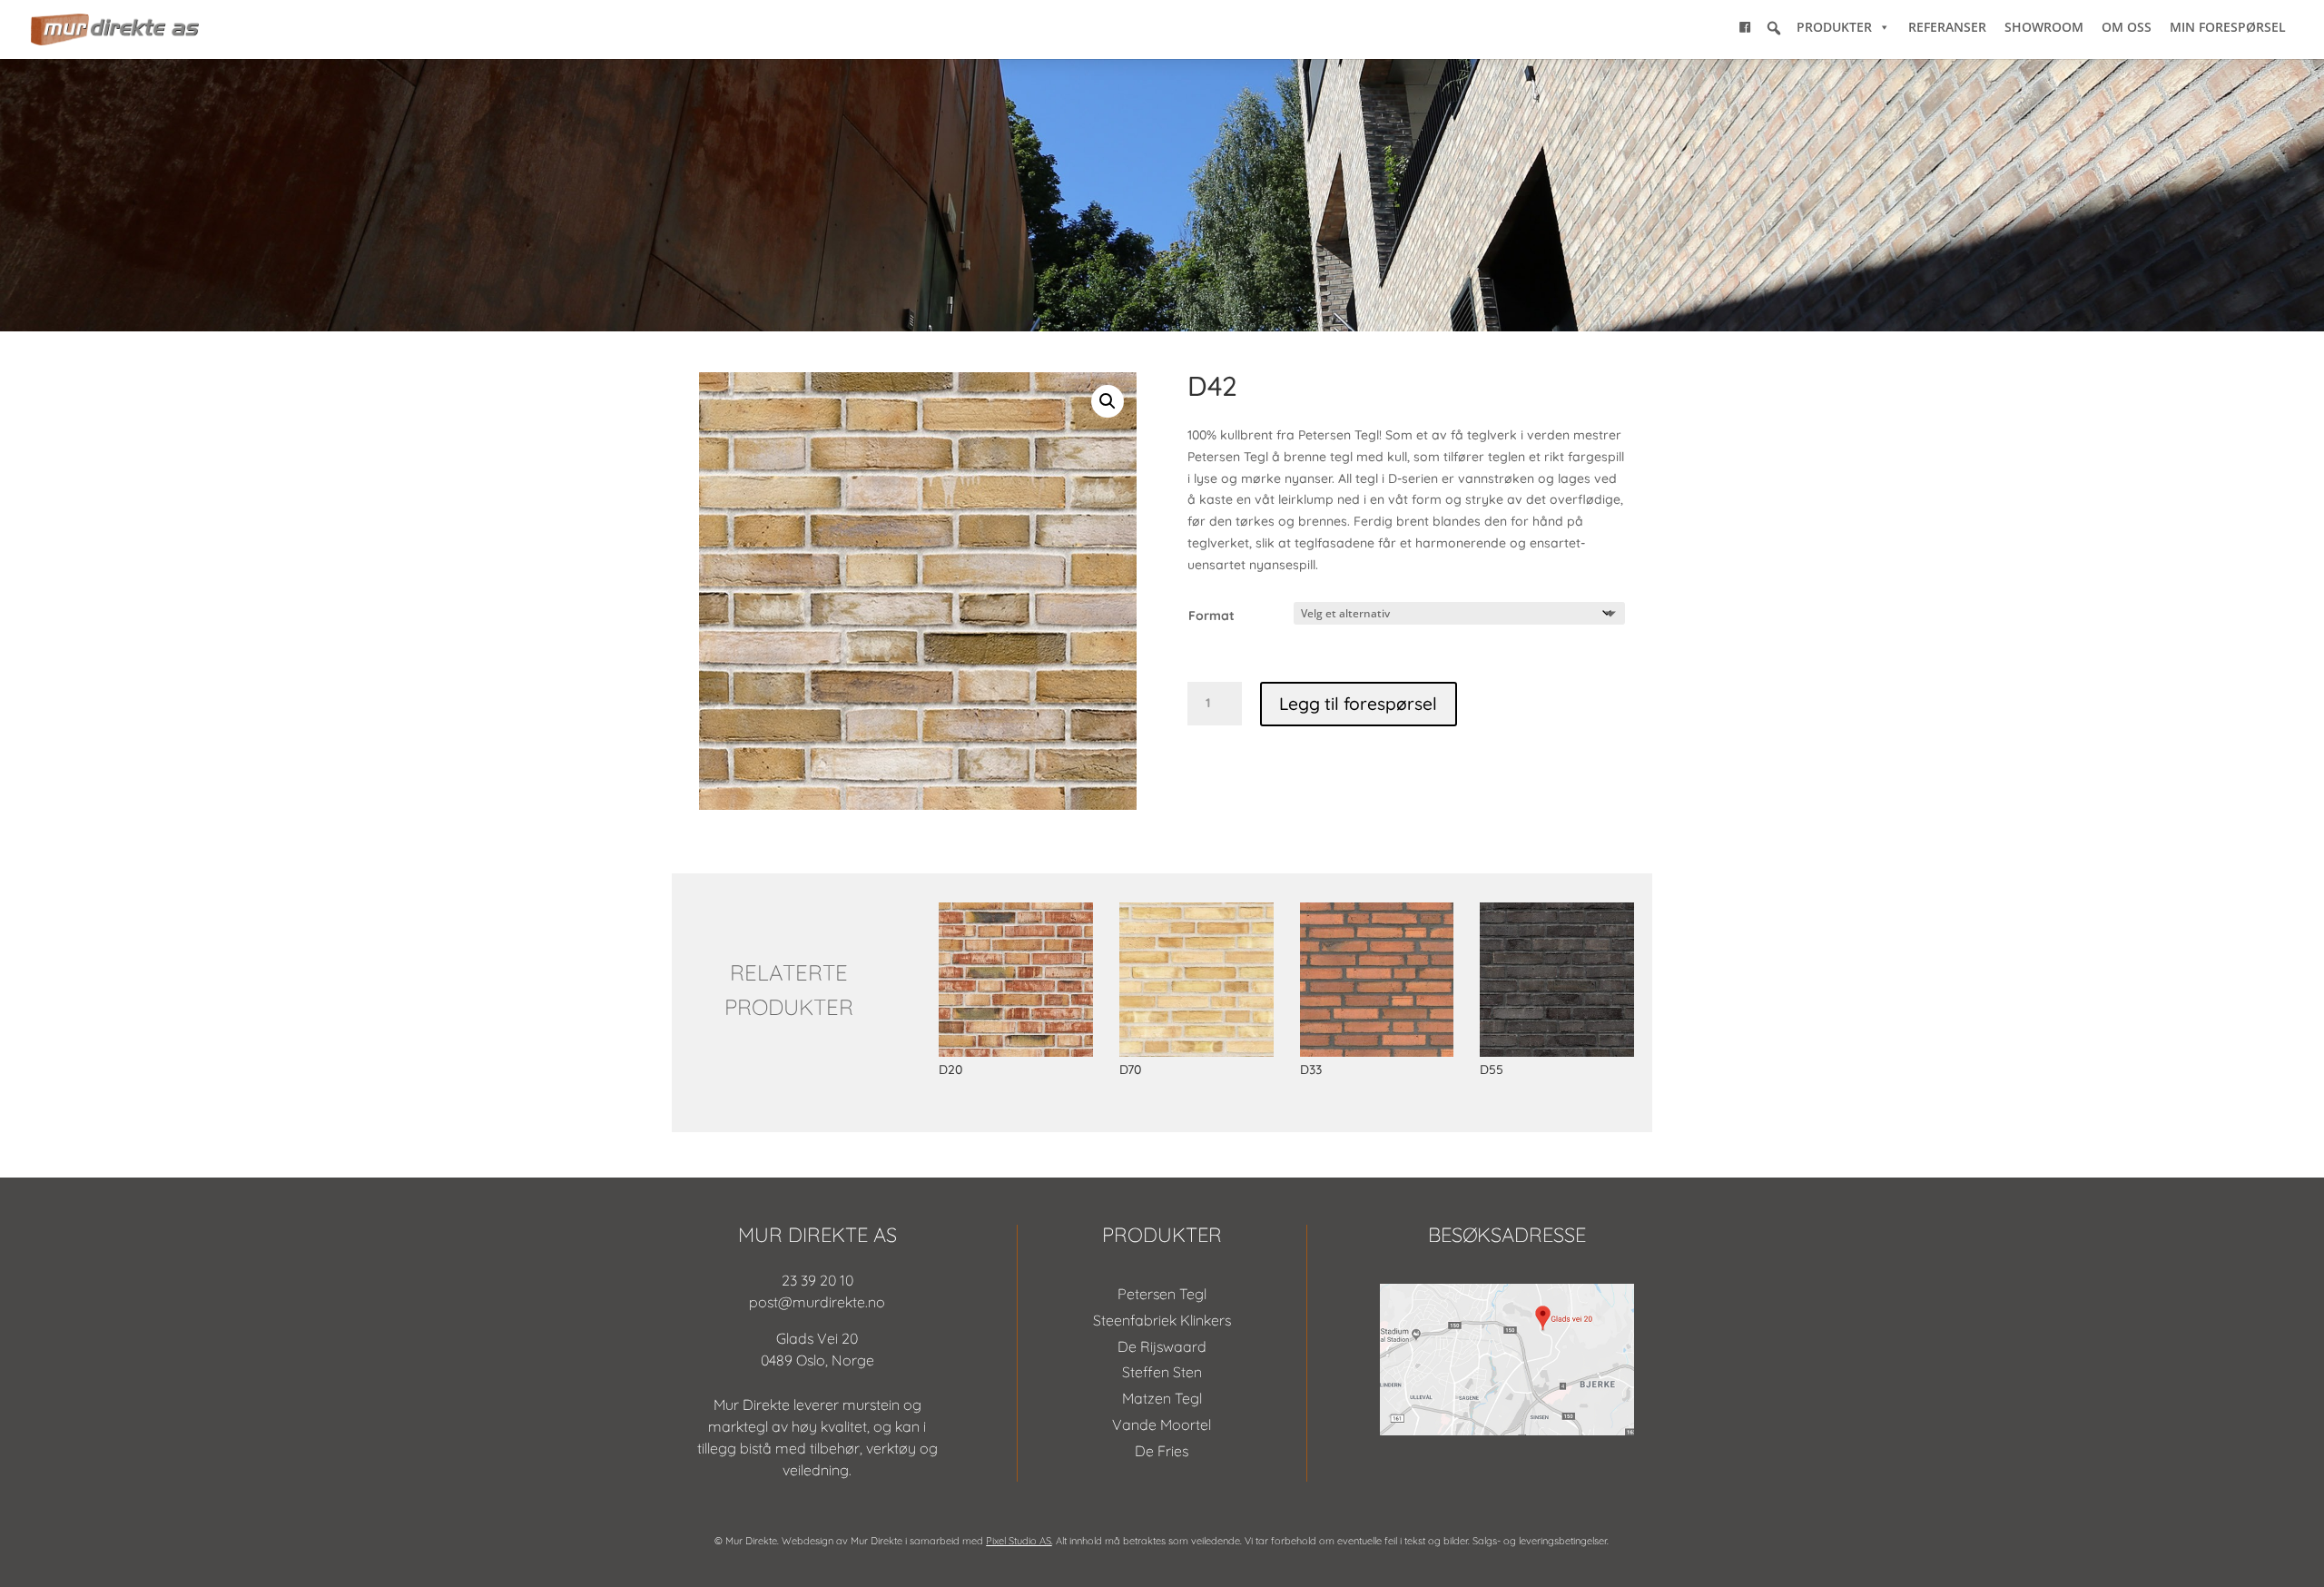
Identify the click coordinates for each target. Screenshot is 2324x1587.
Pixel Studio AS (1019, 1541)
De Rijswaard (1162, 1346)
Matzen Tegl (1162, 1398)
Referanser (1947, 27)
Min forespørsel (2228, 27)
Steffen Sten (1162, 1372)
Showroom (2044, 27)
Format (1211, 616)
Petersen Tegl (1162, 1294)
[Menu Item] (1745, 27)
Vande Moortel (1162, 1424)
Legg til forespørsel (1358, 704)
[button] (1774, 28)
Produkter (1834, 27)
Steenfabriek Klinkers (1162, 1320)
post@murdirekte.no (817, 1302)
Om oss (2127, 27)
